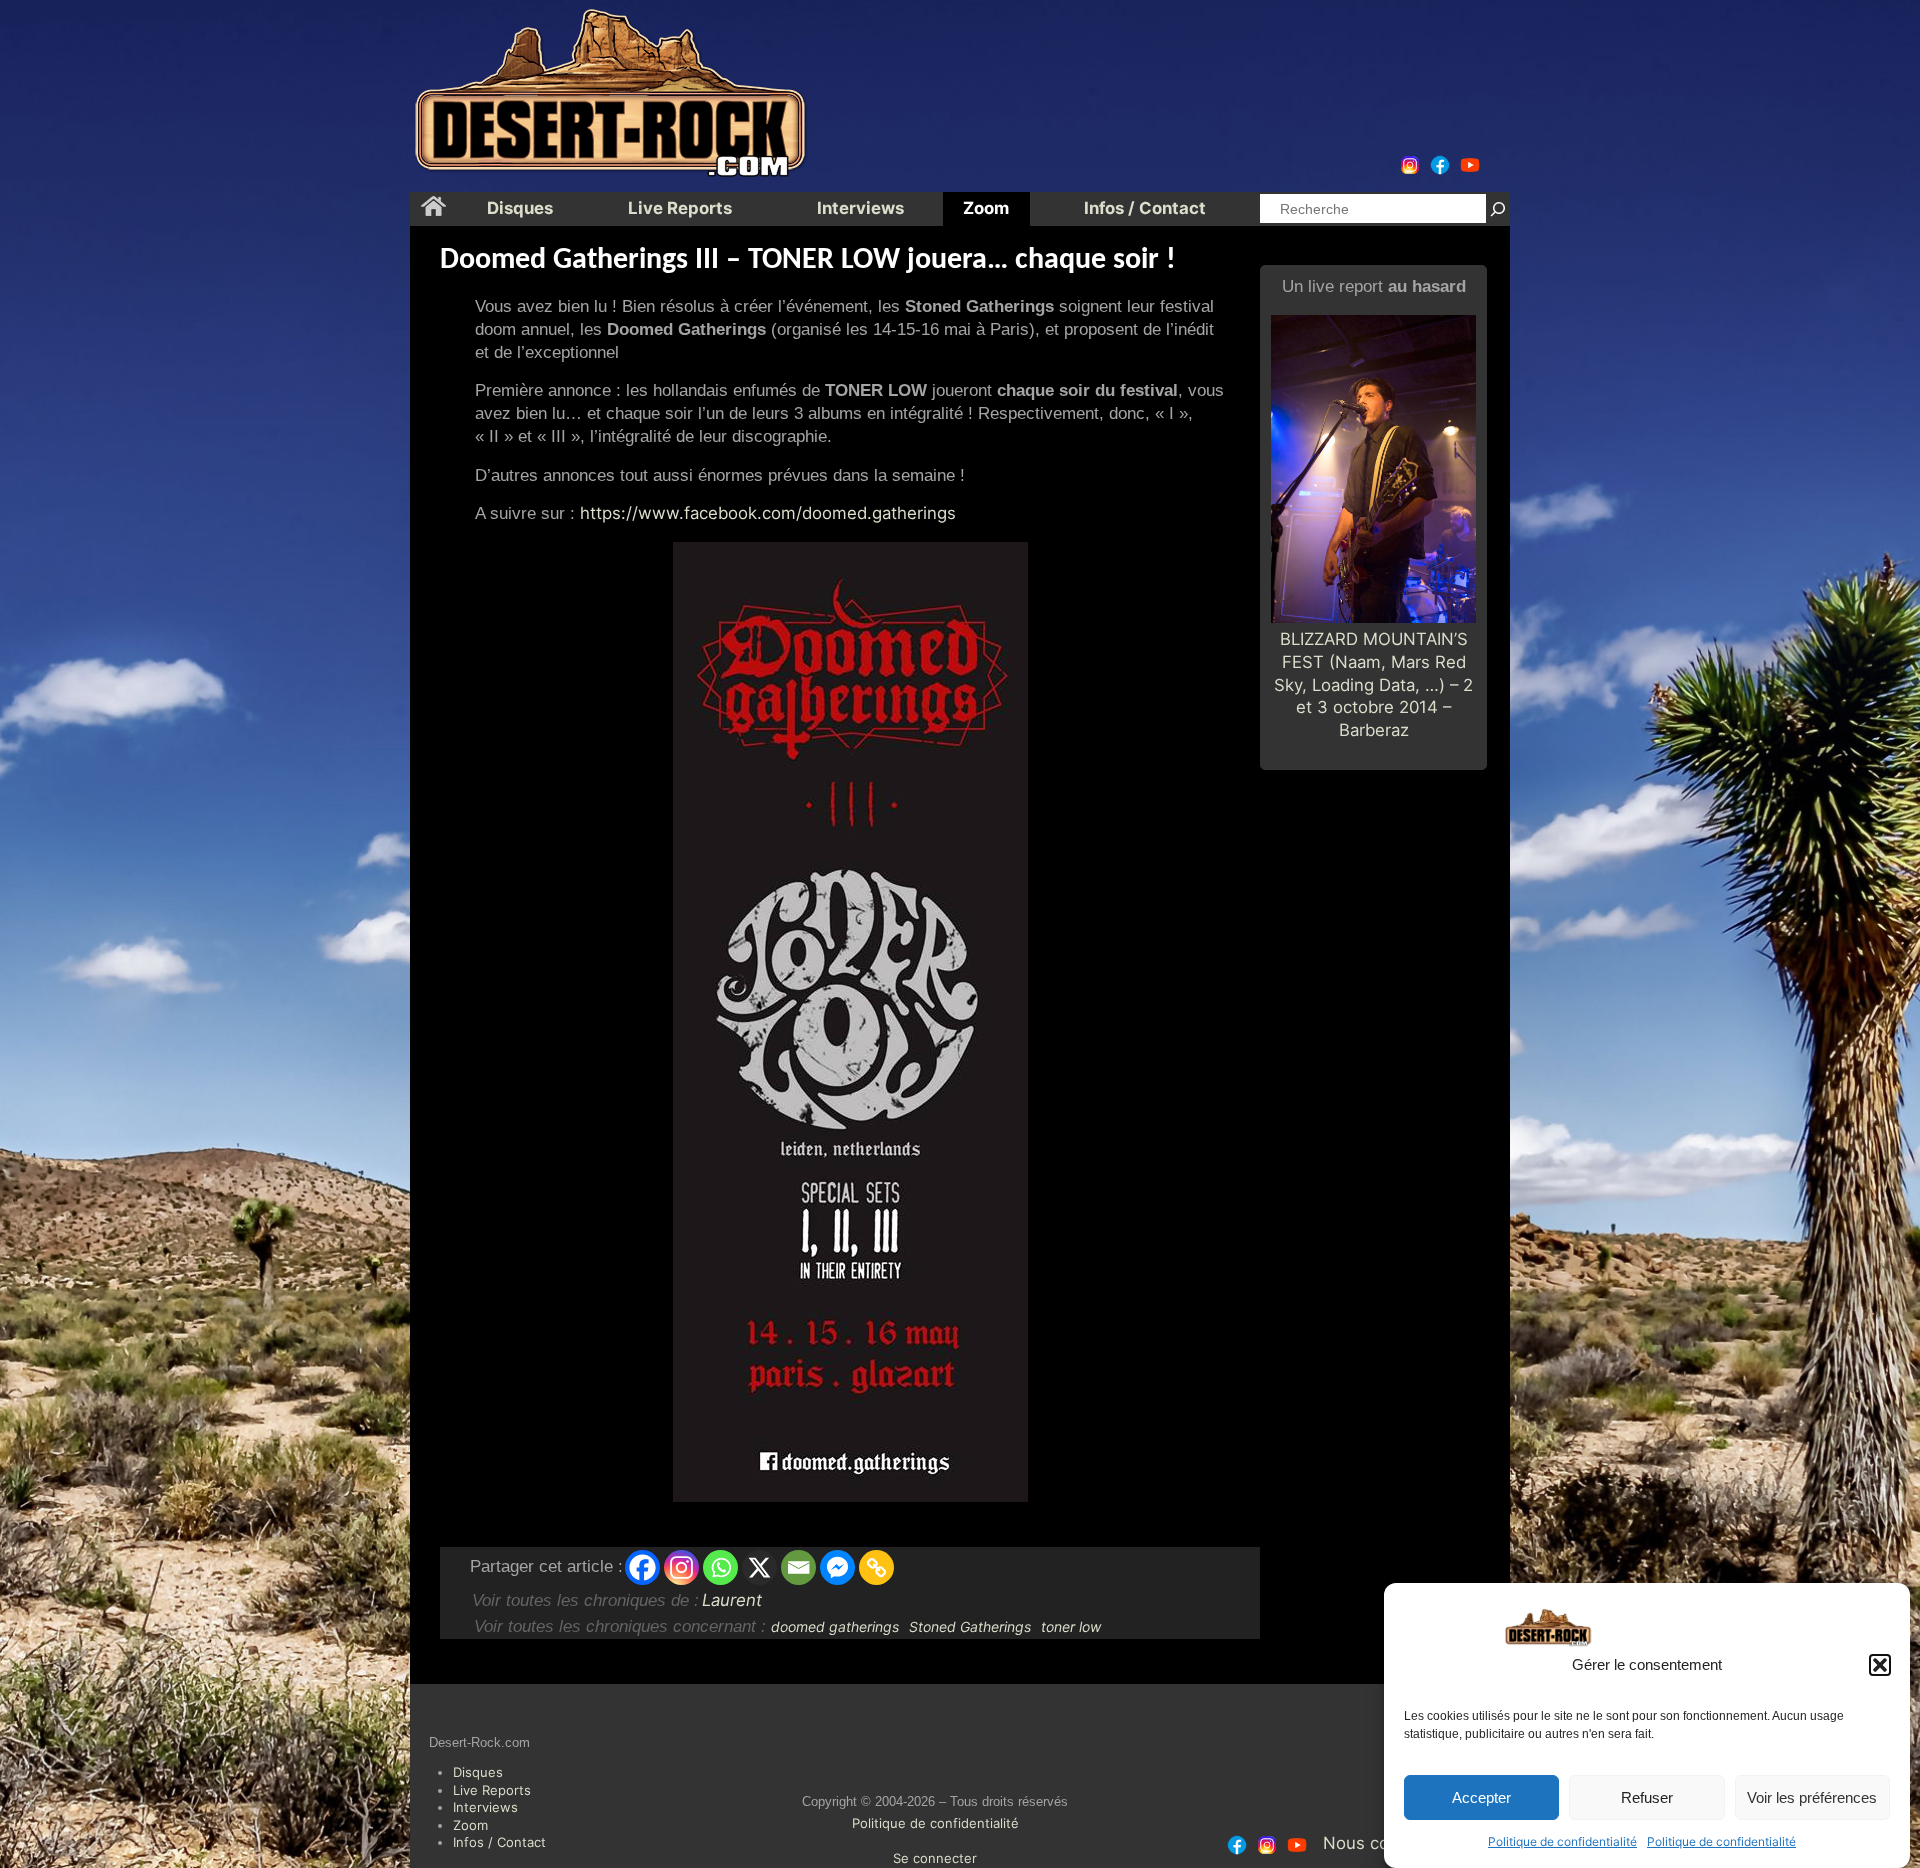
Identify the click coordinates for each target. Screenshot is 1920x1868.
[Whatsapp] (720, 1567)
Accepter (1481, 1797)
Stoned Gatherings (970, 1626)
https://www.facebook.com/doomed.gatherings (768, 513)
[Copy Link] (876, 1567)
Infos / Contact (499, 1842)
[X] (759, 1567)
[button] (1880, 1665)
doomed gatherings (835, 1626)
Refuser (1647, 1797)
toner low (1071, 1626)
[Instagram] (681, 1567)
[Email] (798, 1567)
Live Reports (492, 1790)
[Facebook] (642, 1567)
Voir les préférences (1812, 1797)
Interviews (485, 1807)
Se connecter (935, 1858)
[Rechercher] (1498, 208)
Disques (478, 1772)
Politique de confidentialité (1562, 1841)
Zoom (470, 1825)
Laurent (732, 1600)
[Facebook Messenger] (837, 1567)
